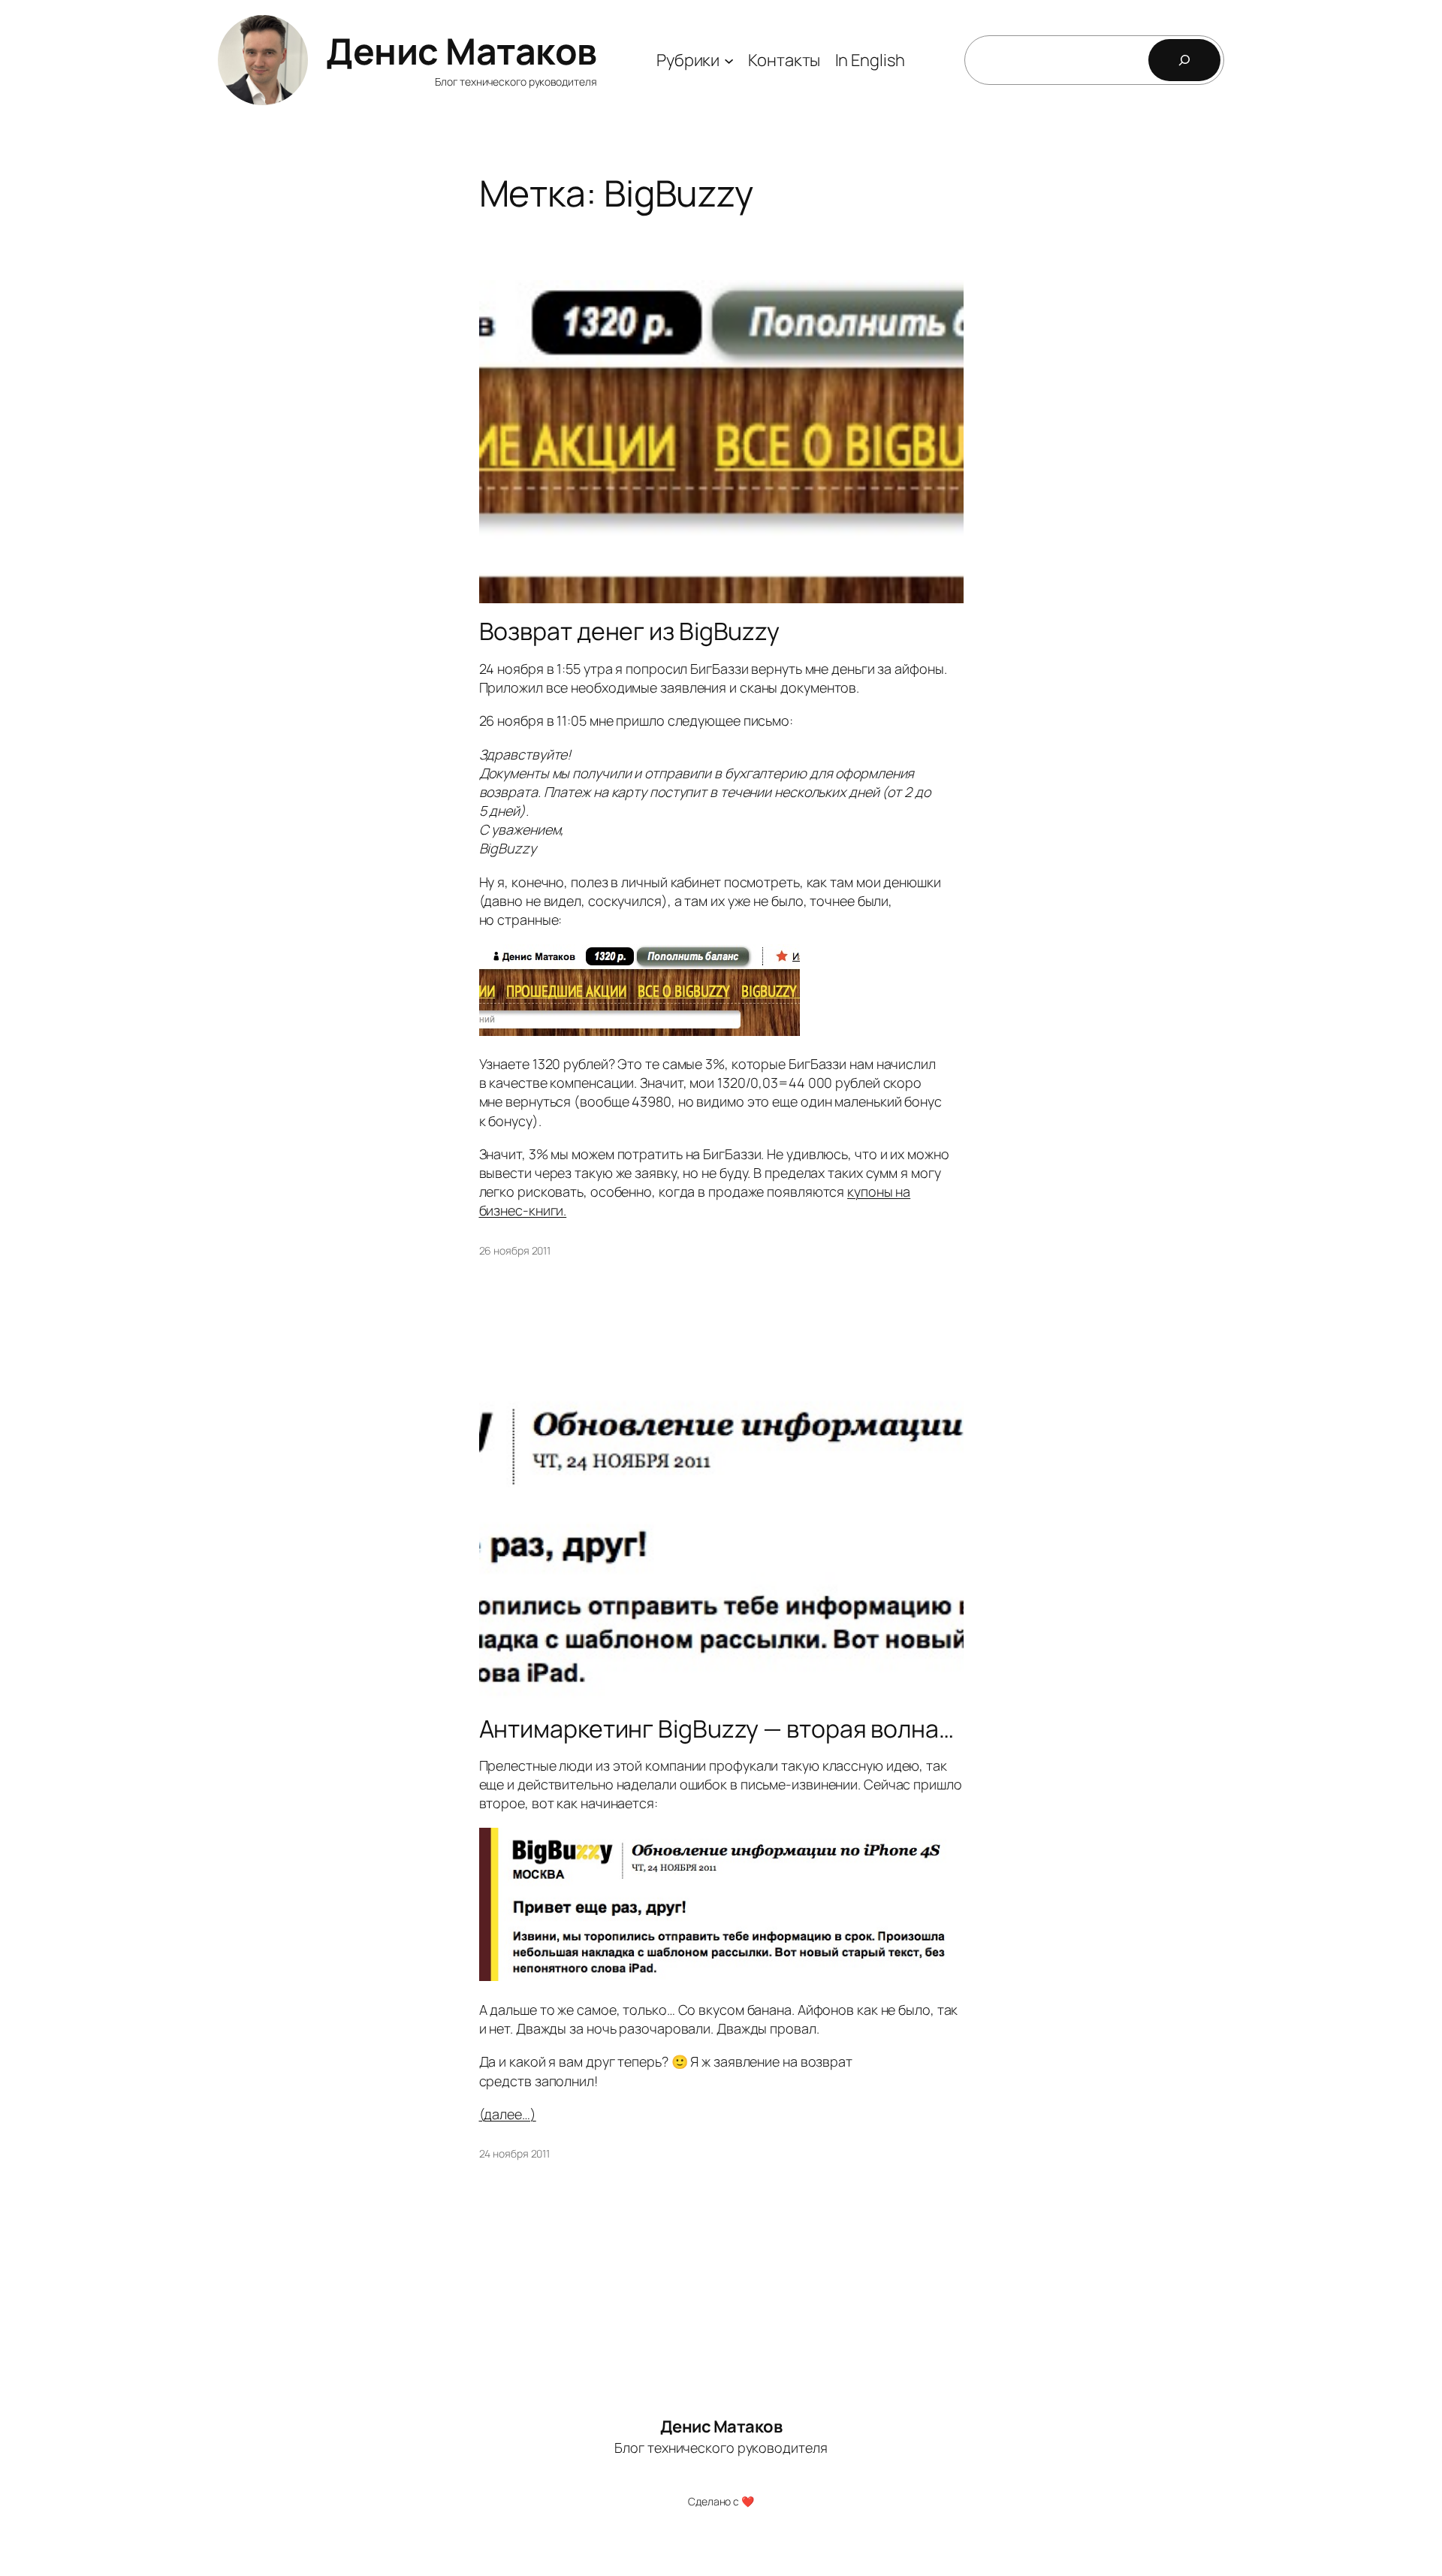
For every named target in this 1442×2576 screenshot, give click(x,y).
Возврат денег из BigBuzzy (630, 631)
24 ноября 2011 (515, 2153)
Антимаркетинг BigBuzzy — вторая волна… (716, 1729)
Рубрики (688, 60)
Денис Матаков (462, 51)
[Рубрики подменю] (729, 60)
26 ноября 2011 (515, 1250)
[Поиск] (1184, 60)
